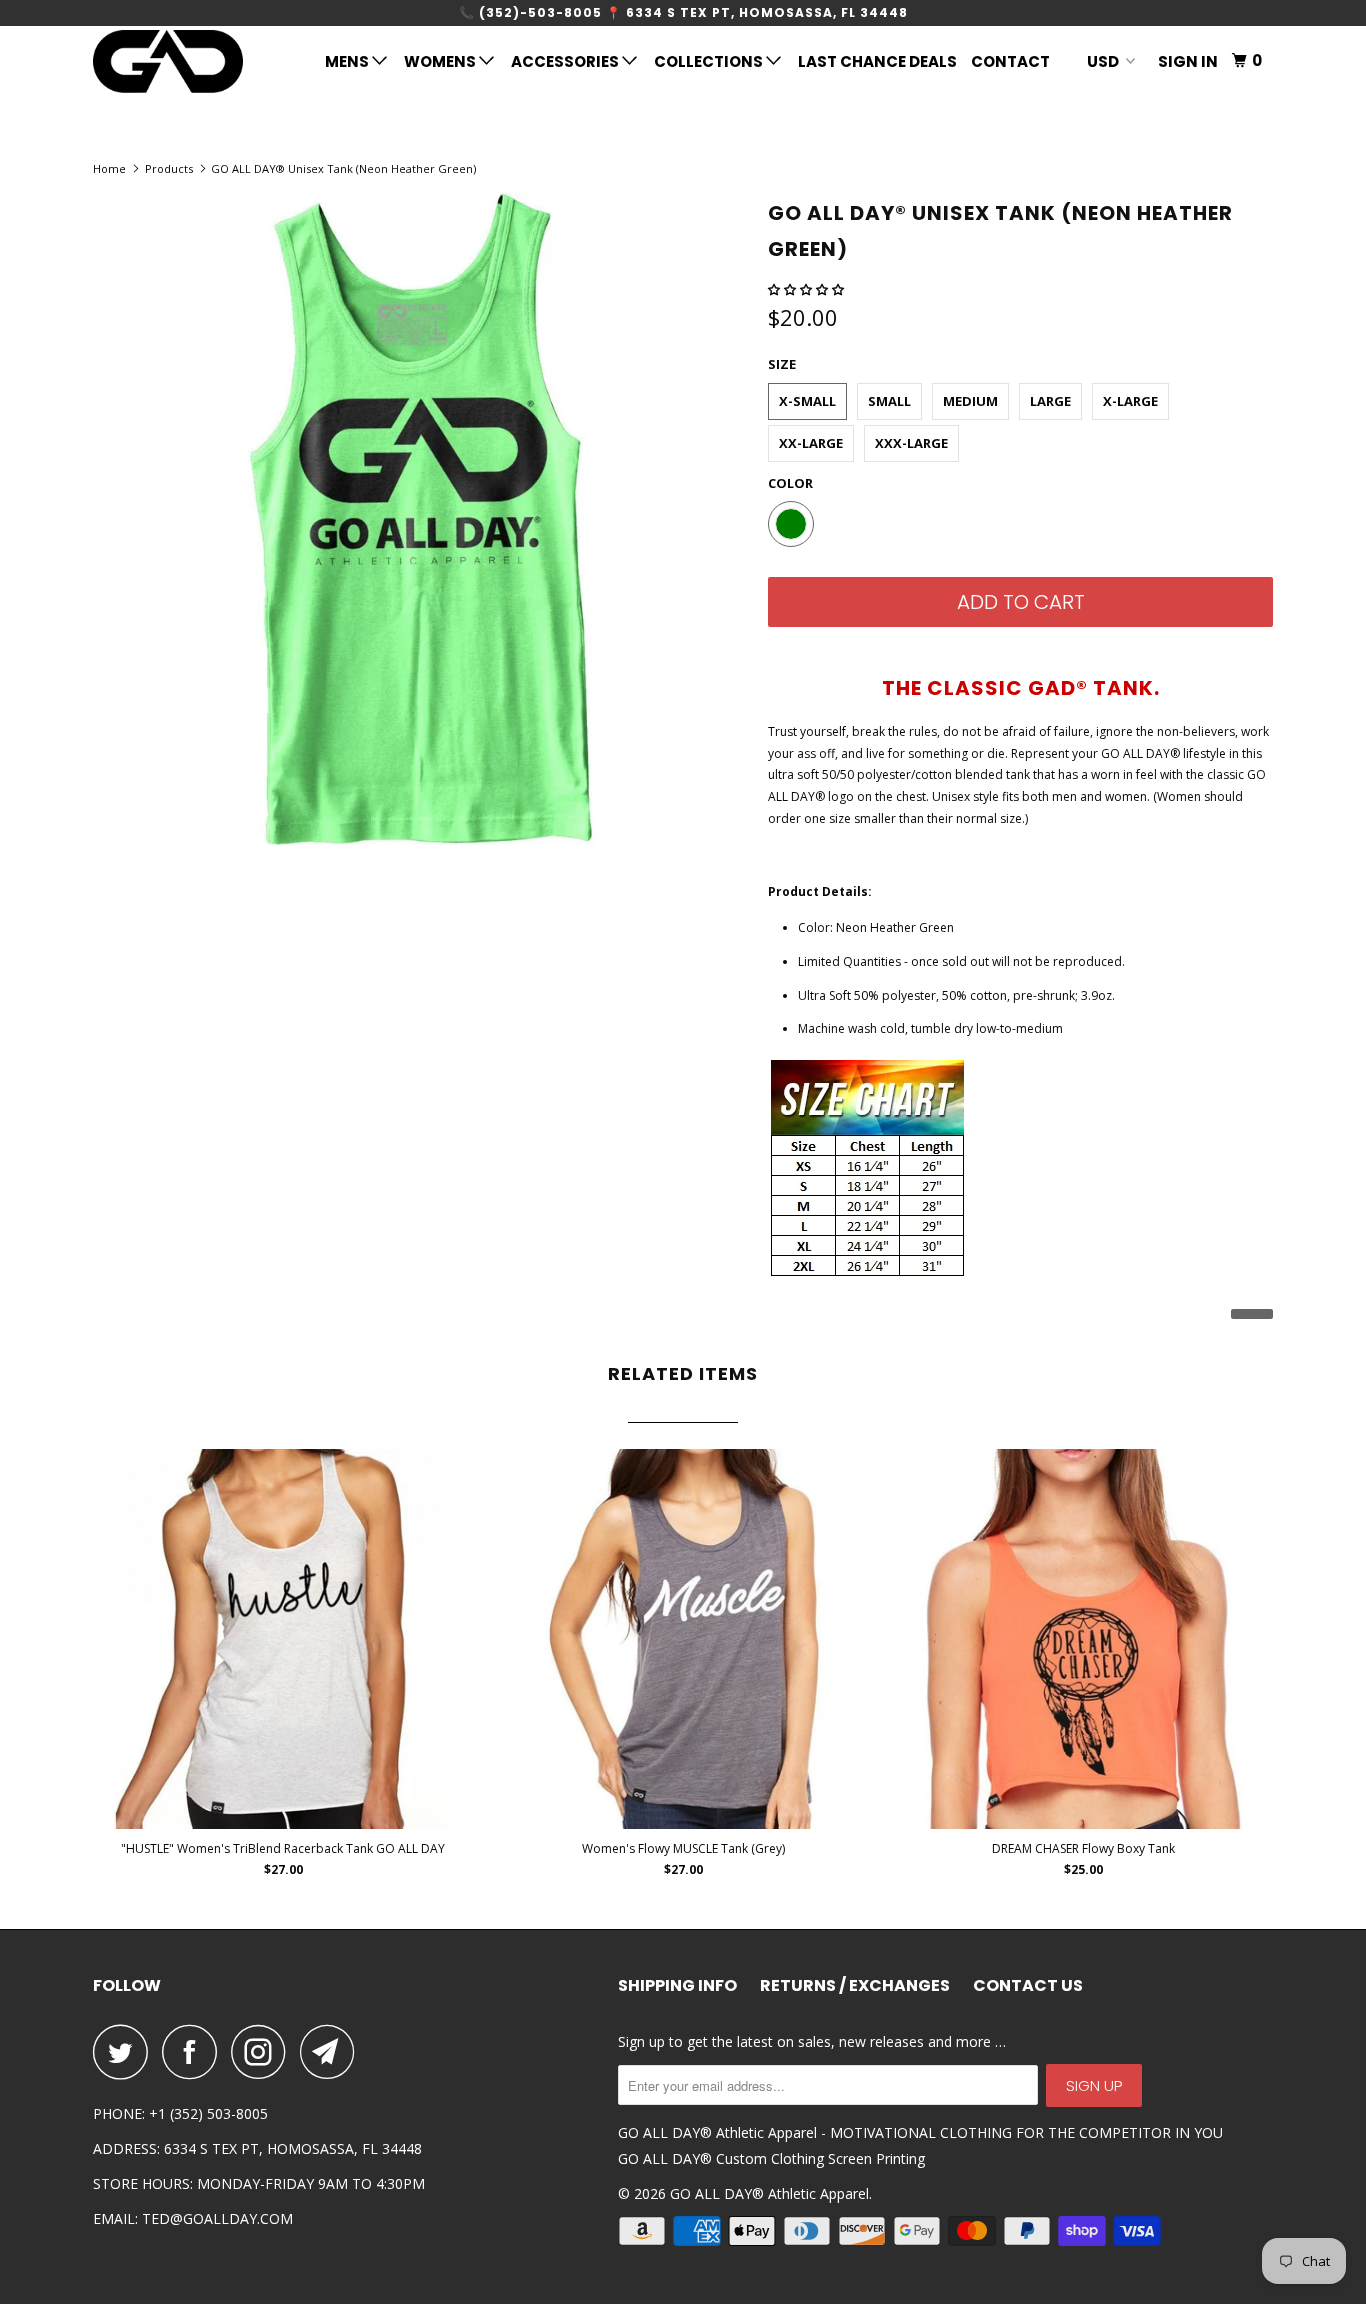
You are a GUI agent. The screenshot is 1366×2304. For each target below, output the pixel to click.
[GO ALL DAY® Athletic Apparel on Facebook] (195, 2051)
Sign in (1188, 61)
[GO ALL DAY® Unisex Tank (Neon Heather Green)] (420, 518)
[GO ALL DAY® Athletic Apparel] (195, 61)
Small (889, 401)
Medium (970, 401)
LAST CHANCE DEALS (877, 61)
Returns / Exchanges (855, 1986)
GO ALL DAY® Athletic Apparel (769, 2193)
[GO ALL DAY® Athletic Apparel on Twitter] (126, 2051)
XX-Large (811, 443)
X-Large (1130, 401)
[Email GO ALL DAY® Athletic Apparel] (333, 2051)
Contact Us (1028, 1986)
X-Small (807, 401)
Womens (441, 61)
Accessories (566, 61)
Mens (348, 61)
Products (169, 168)
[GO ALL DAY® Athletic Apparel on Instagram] (264, 2051)
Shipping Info (677, 1986)
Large (1050, 401)
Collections (710, 61)
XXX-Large (911, 443)
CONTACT (1010, 61)
